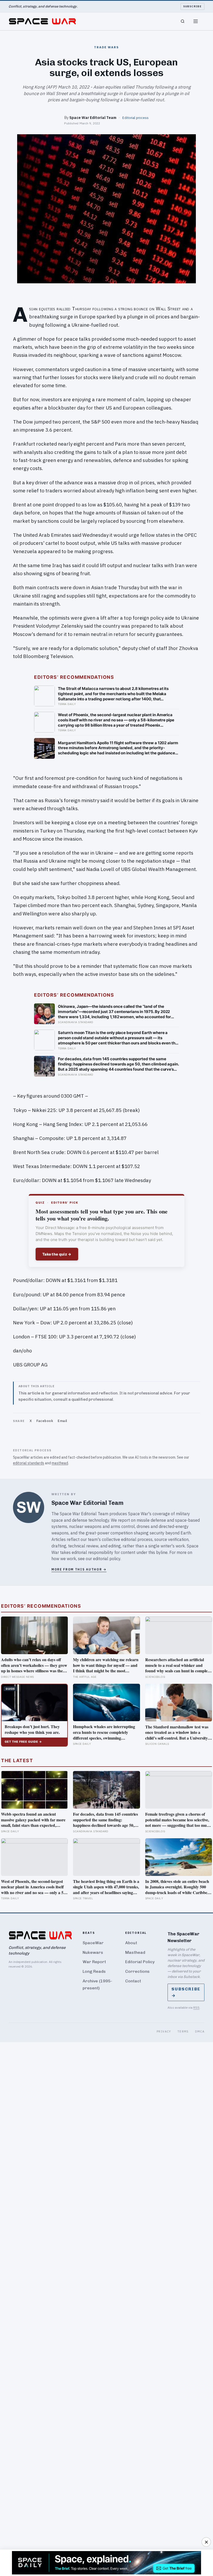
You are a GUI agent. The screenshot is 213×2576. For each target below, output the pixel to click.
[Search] (183, 21)
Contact (133, 1981)
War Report (94, 1962)
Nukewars (93, 1952)
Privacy (164, 2031)
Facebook (45, 1421)
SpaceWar (93, 1943)
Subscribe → (186, 1992)
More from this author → (79, 1569)
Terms (183, 2031)
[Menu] (196, 21)
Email (62, 1421)
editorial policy (107, 1559)
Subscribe (193, 6)
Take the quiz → (57, 1254)
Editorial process (135, 118)
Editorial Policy (140, 1962)
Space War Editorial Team (93, 118)
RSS (196, 2007)
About (131, 1943)
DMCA (200, 2031)
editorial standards (29, 1463)
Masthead (135, 1952)
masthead (60, 1463)
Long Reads (94, 1971)
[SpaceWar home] (42, 21)
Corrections (137, 1971)
